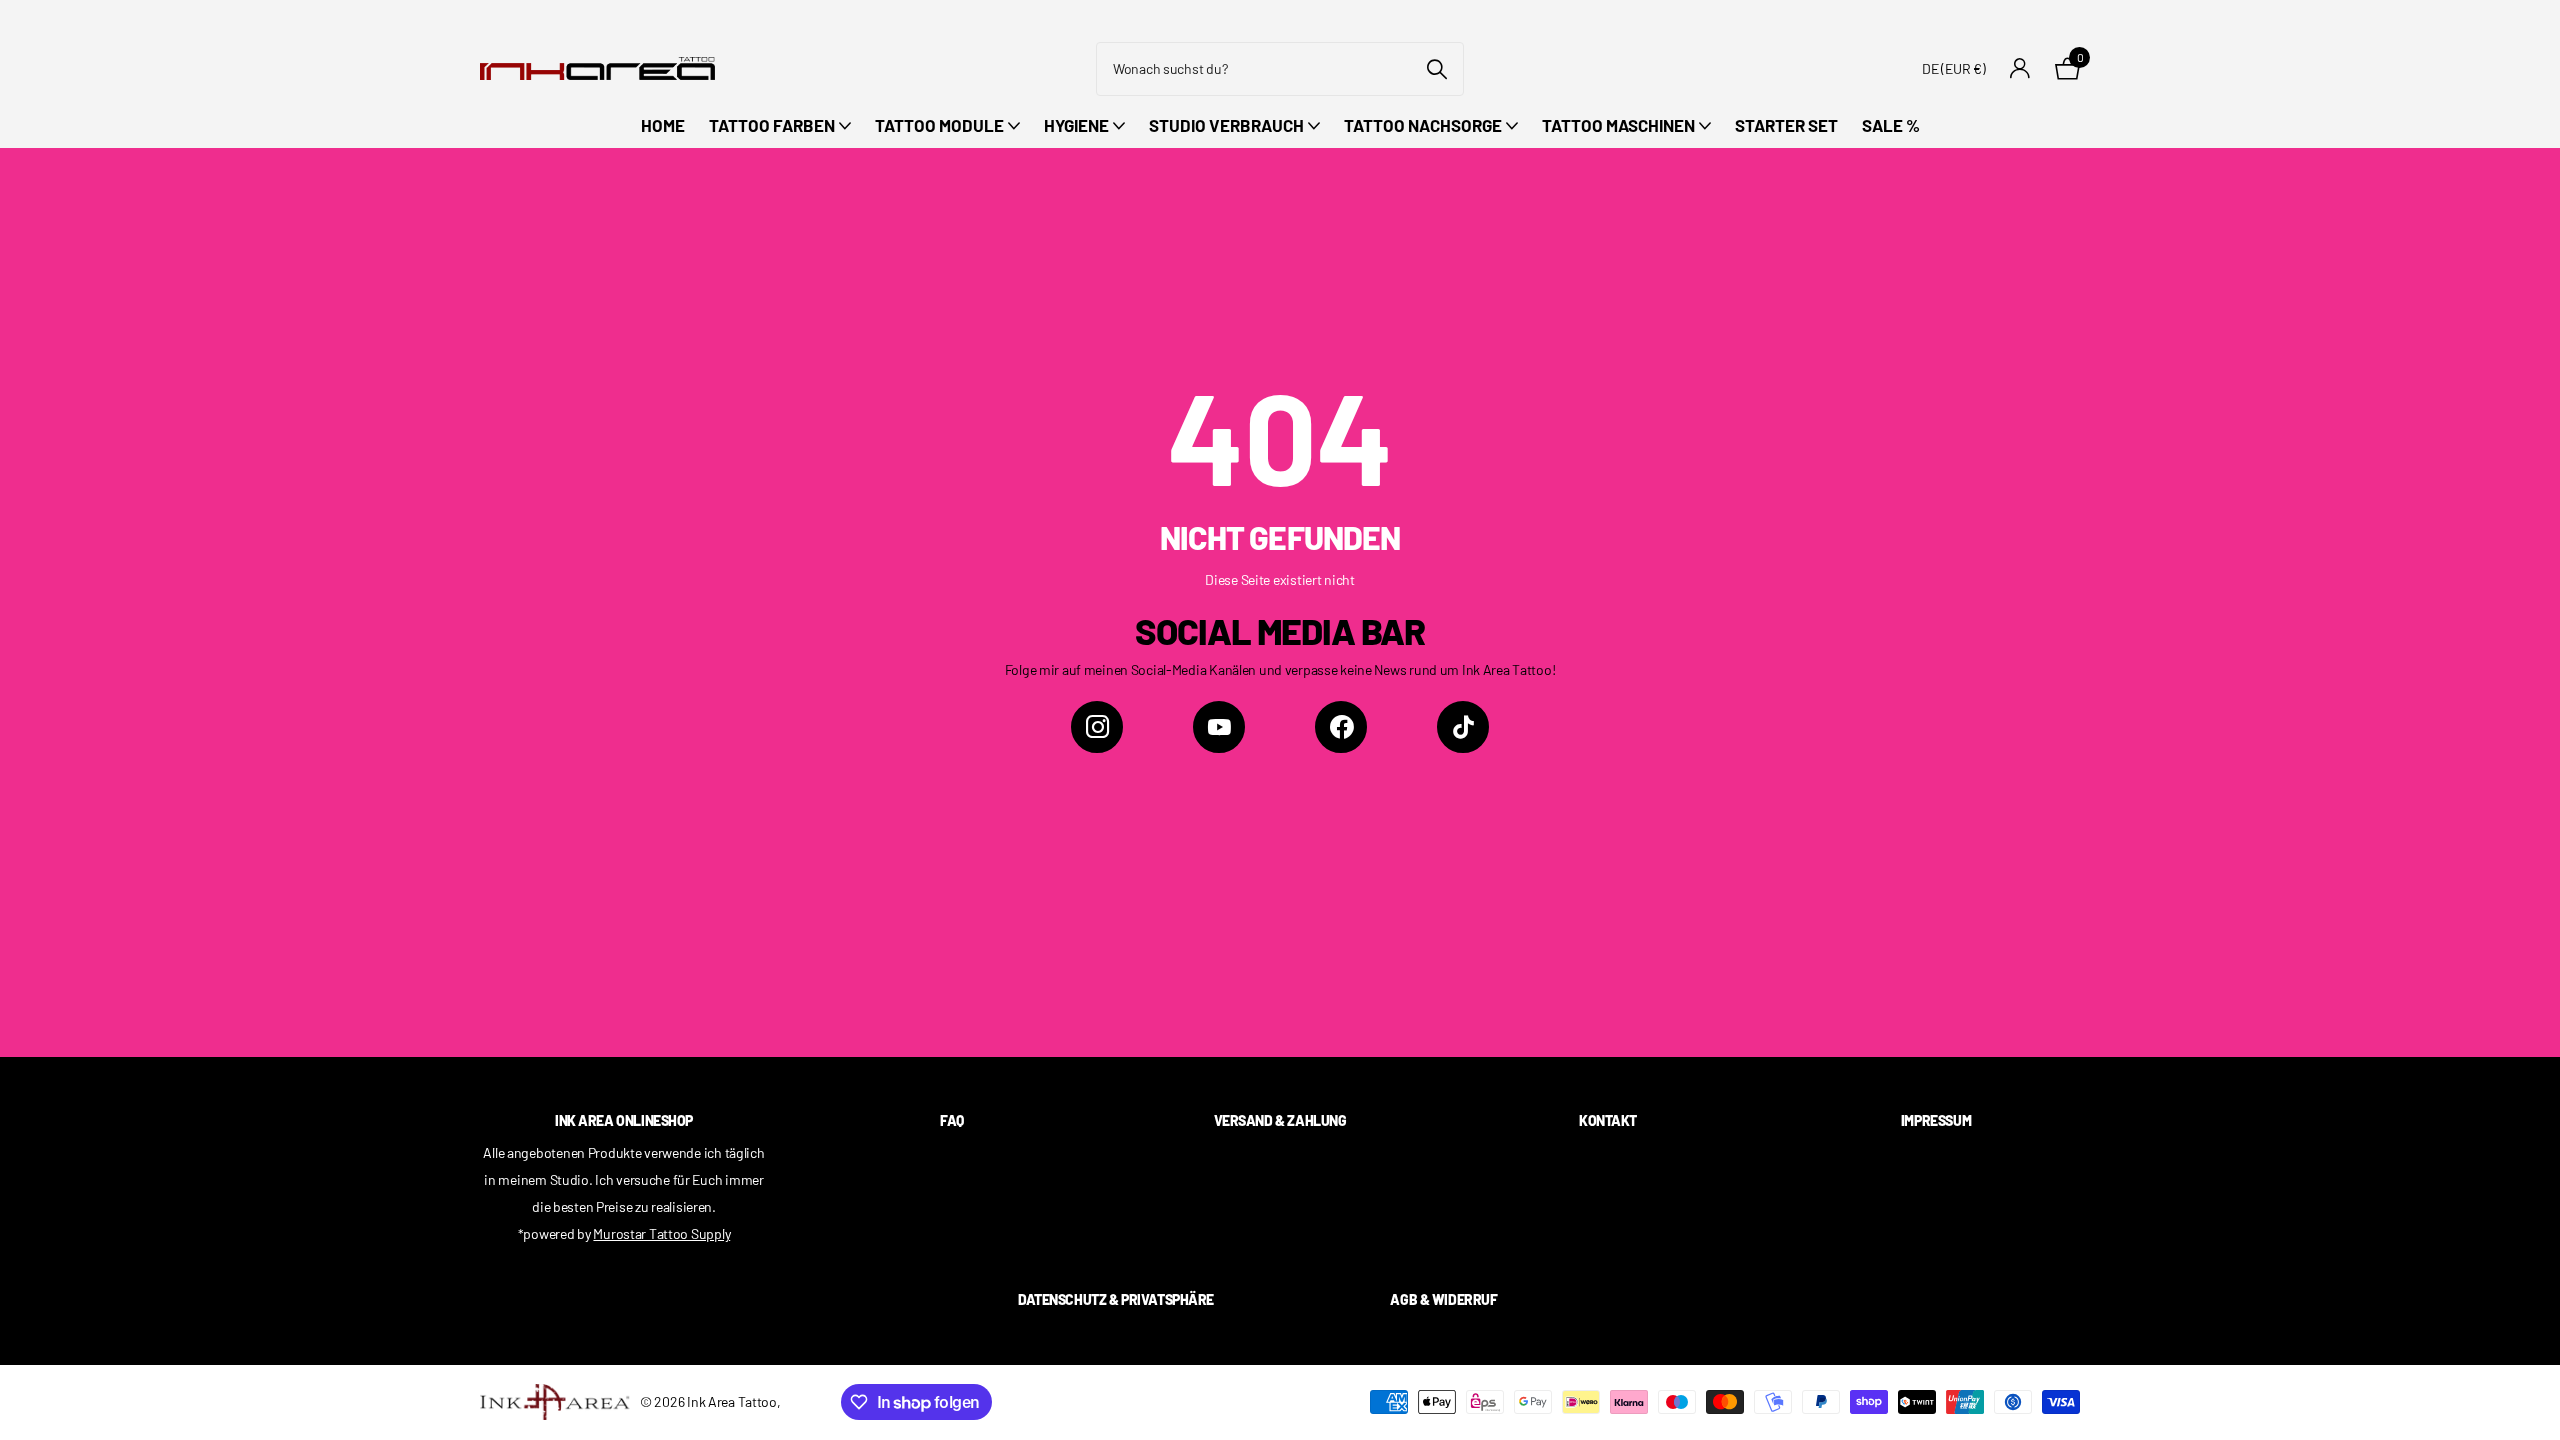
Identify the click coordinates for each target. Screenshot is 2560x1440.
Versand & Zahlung (1280, 1120)
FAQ (952, 1120)
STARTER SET (1786, 125)
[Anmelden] (2020, 68)
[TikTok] (1463, 727)
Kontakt (1608, 1120)
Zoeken (1436, 69)
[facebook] (1341, 727)
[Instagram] (1097, 727)
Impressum (1936, 1120)
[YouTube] (1219, 727)
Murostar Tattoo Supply (661, 1233)
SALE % (1891, 125)
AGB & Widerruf (1443, 1299)
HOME (663, 125)
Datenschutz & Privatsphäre (1116, 1299)
